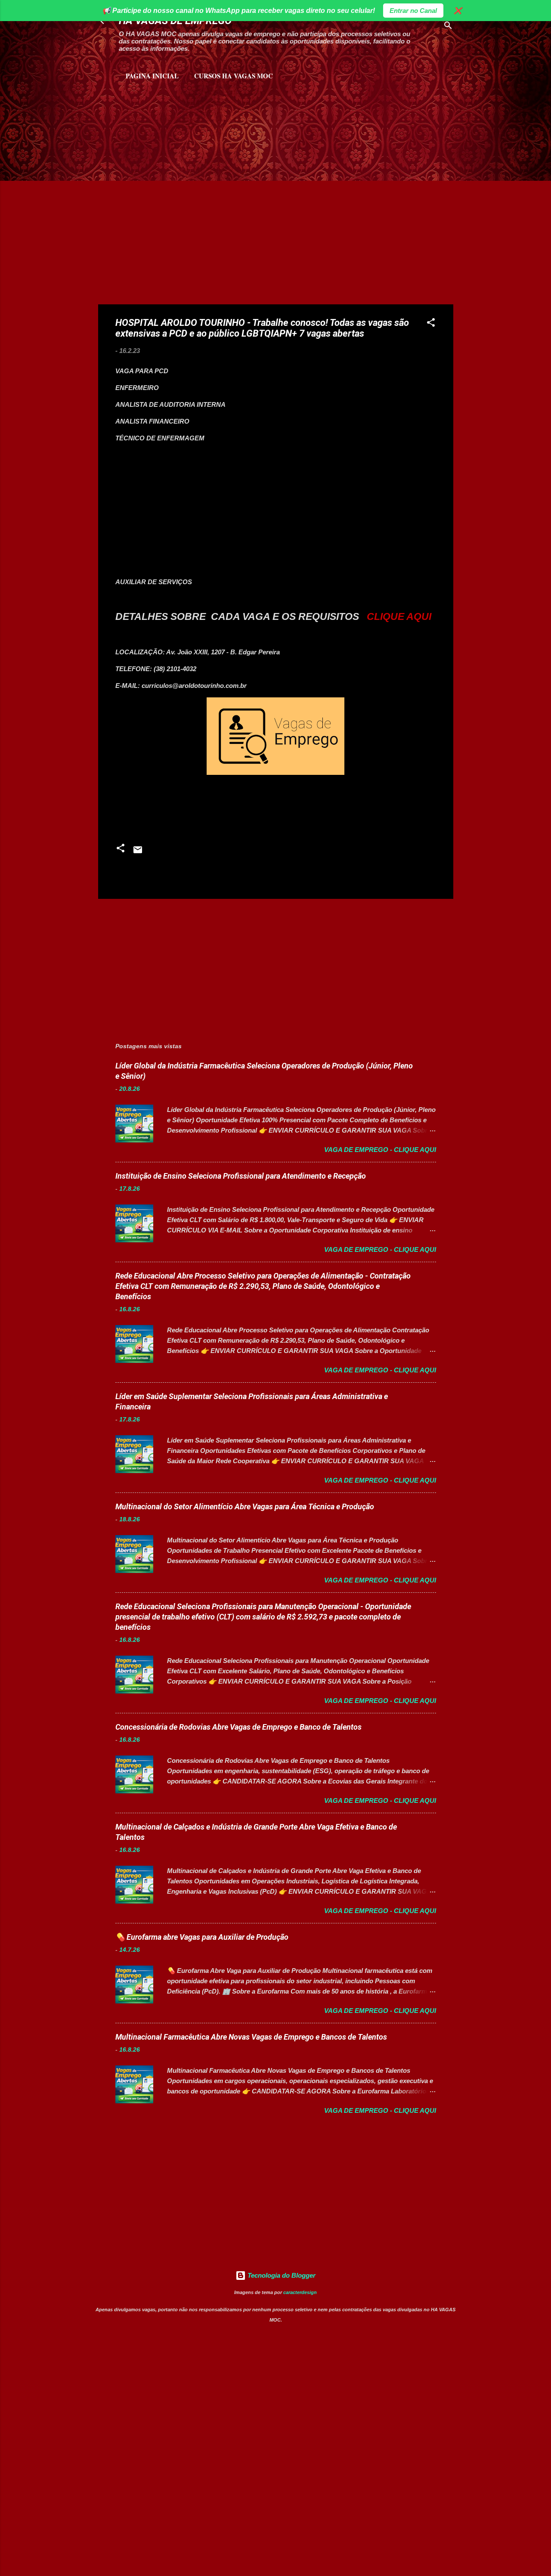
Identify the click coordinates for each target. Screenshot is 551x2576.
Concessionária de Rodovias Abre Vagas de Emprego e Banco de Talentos (238, 1727)
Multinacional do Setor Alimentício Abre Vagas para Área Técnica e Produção (245, 1506)
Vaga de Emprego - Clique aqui (380, 1150)
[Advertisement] (199, 125)
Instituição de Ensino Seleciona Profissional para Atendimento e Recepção (241, 1176)
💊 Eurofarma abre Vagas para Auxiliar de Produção (202, 1937)
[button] (431, 324)
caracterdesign (300, 2292)
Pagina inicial (152, 76)
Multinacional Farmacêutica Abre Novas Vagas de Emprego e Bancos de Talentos (251, 2037)
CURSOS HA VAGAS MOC (234, 76)
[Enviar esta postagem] (138, 853)
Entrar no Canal (413, 11)
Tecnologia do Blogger (281, 2275)
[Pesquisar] (448, 27)
